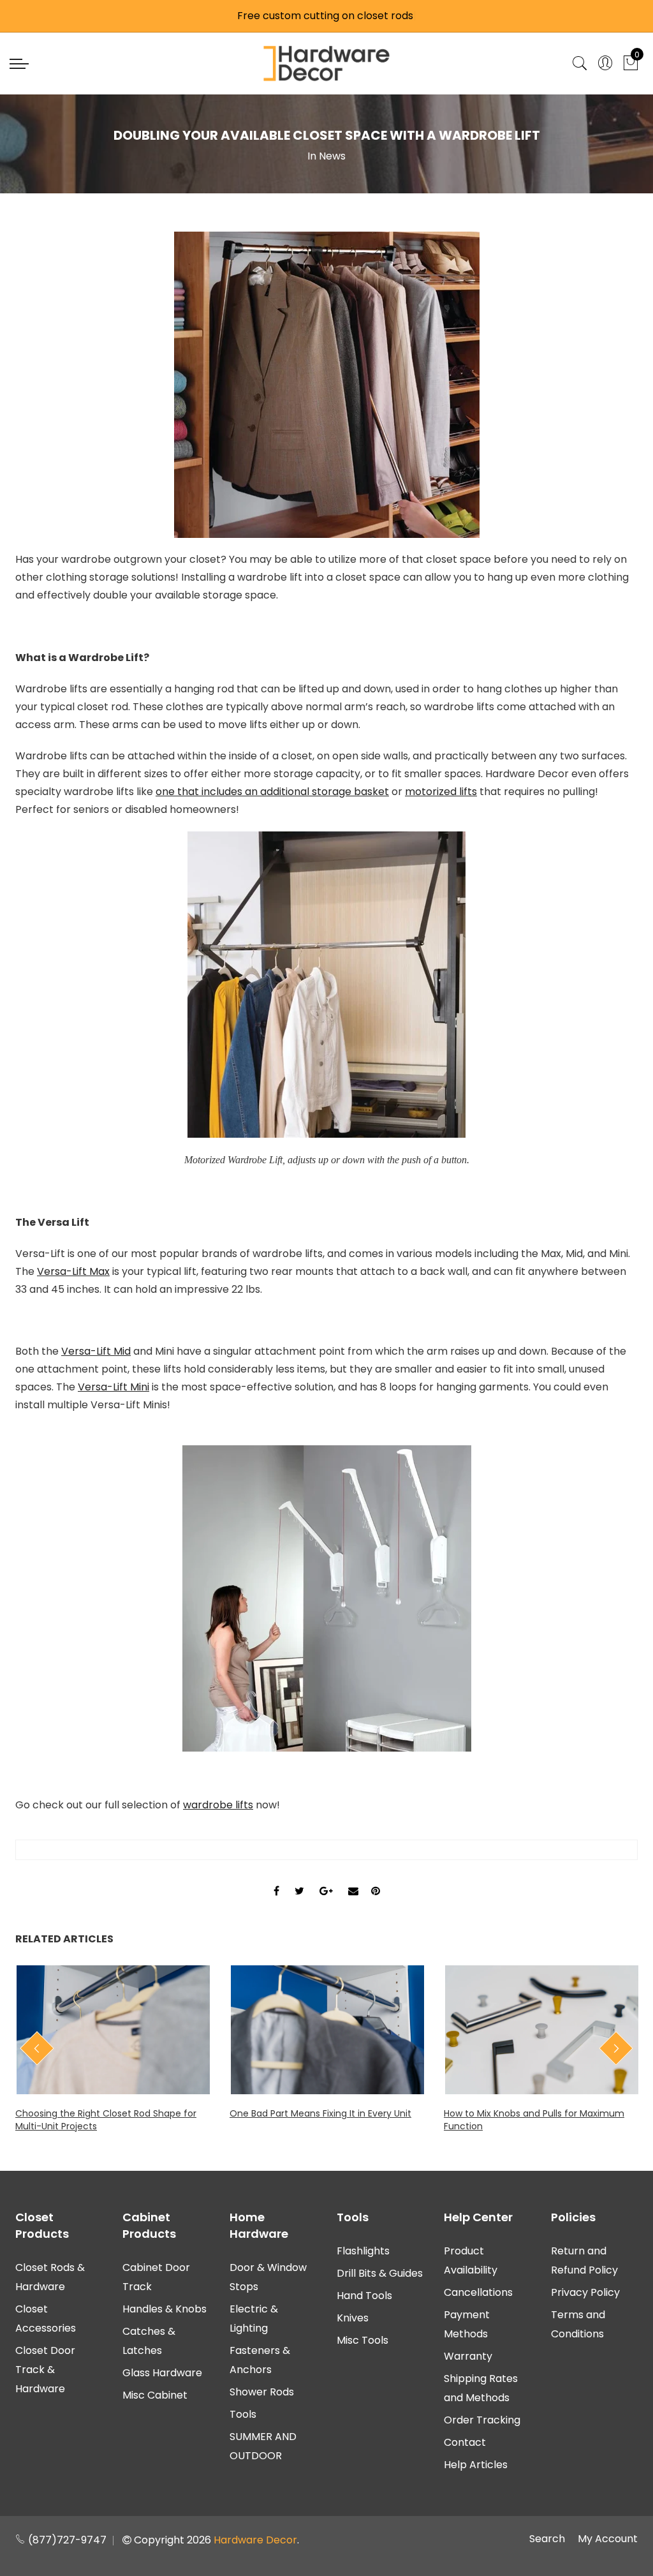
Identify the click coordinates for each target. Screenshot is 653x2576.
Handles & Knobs (165, 2309)
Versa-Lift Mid (96, 1351)
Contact (465, 2442)
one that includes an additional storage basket (272, 792)
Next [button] (616, 2048)
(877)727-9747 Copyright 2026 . (162, 2540)
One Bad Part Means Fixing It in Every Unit (320, 2113)
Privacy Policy (585, 2292)
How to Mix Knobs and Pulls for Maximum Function (534, 2120)
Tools (243, 2414)
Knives (353, 2318)
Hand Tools (364, 2296)
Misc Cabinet (155, 2395)
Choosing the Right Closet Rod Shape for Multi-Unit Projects (106, 2120)
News (332, 156)
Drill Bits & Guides (380, 2273)
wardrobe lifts (218, 1805)
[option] (113, 2049)
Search (547, 2539)
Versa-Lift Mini (114, 1387)
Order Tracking (482, 2420)
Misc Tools (363, 2340)
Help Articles (476, 2465)
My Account (608, 2539)
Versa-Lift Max (73, 1271)
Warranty (468, 2356)
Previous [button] (37, 2048)
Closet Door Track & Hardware (45, 2370)
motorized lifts (441, 792)
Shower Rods (262, 2392)
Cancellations (478, 2292)
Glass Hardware (162, 2373)
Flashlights (363, 2251)
